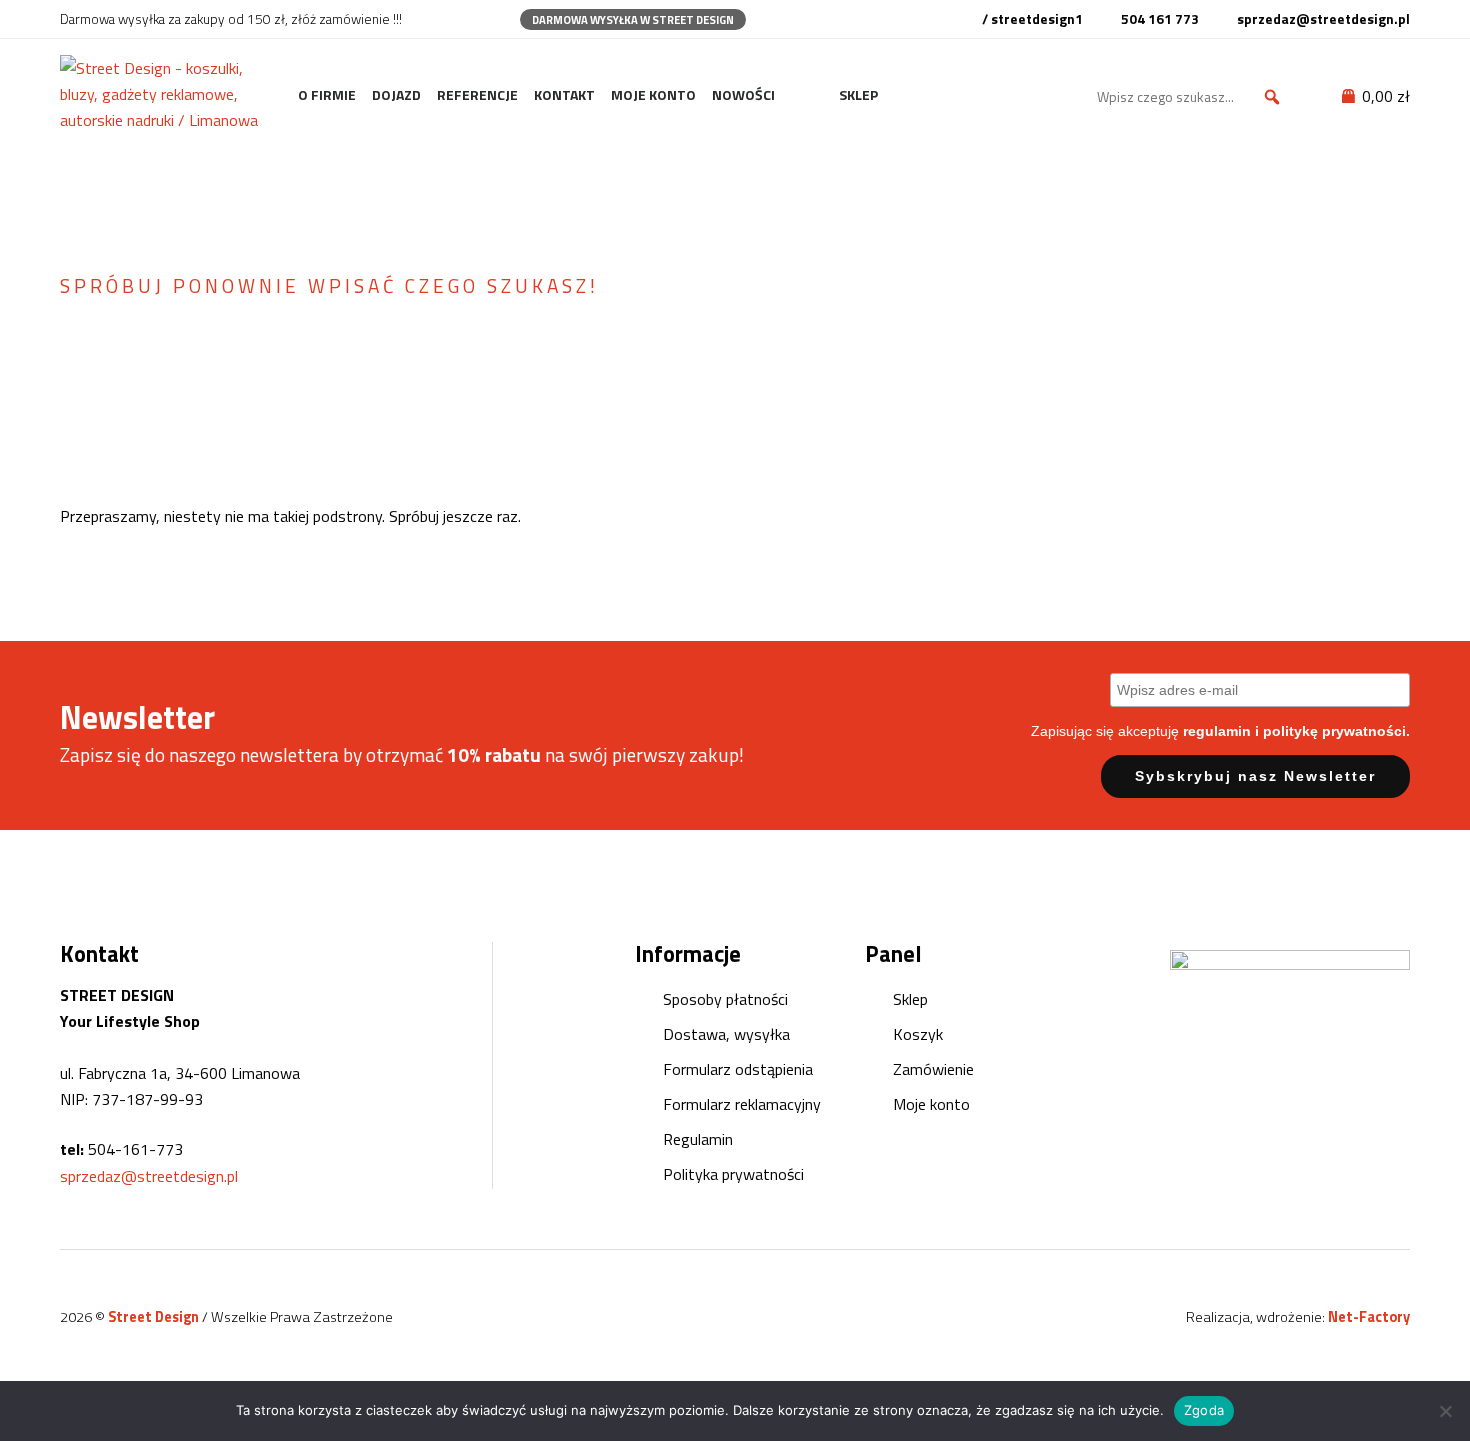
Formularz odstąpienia (738, 1069)
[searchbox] (1192, 97)
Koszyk (918, 1034)
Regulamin (698, 1139)
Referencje (477, 94)
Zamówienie (933, 1069)
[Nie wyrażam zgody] (1445, 1411)
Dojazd (396, 94)
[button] (1272, 97)
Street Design (155, 1317)
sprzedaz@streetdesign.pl (149, 1176)
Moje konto (653, 94)
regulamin (1217, 731)
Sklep (858, 94)
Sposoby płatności (725, 999)
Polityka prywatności (733, 1174)
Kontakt (564, 94)
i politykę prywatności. (1332, 731)
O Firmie (327, 94)
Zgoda (1204, 1410)
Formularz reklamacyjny (742, 1104)
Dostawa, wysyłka (726, 1034)
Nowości (743, 94)
